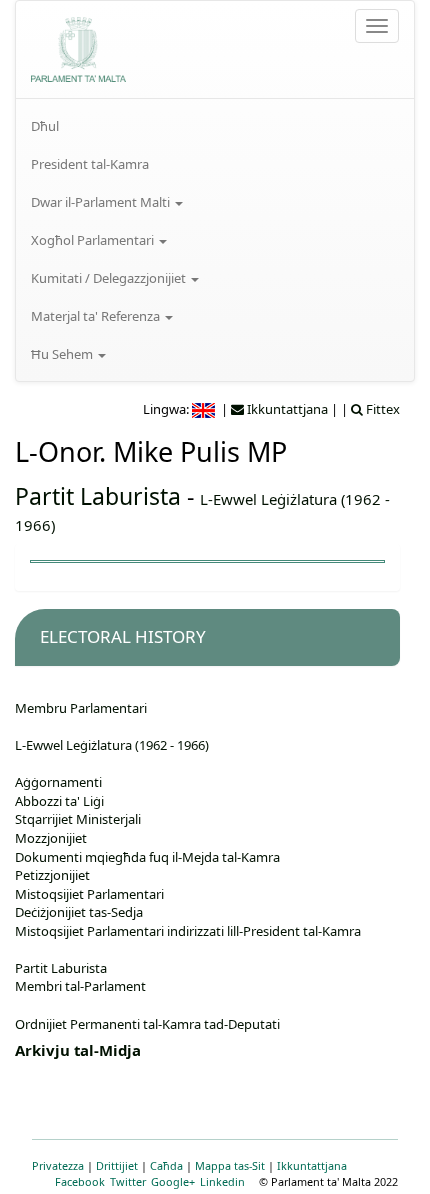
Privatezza (58, 1165)
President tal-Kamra (90, 164)
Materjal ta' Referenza (97, 316)
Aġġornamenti (58, 782)
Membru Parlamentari (81, 708)
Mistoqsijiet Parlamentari (89, 894)
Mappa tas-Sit (230, 1165)
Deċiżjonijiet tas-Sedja (79, 912)
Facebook (80, 1181)
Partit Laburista (98, 496)
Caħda (166, 1165)
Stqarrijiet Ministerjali (78, 819)
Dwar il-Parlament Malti (102, 202)
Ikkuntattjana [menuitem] (286, 409)
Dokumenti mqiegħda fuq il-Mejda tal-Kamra (147, 857)
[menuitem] (215, 126)
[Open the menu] (377, 26)
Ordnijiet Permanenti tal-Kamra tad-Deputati (147, 1024)
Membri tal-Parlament (80, 986)
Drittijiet (117, 1165)
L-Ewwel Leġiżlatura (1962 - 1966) (112, 745)
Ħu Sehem (63, 354)
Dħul (45, 126)
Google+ (173, 1181)
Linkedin (222, 1181)
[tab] (207, 637)
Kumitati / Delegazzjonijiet (110, 278)
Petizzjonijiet (52, 875)
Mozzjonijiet (51, 838)
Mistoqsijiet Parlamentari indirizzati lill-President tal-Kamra (188, 931)
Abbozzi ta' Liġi (59, 801)
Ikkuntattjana (312, 1165)
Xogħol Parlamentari (94, 240)
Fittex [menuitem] (381, 409)
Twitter (128, 1181)
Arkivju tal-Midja (78, 1050)
